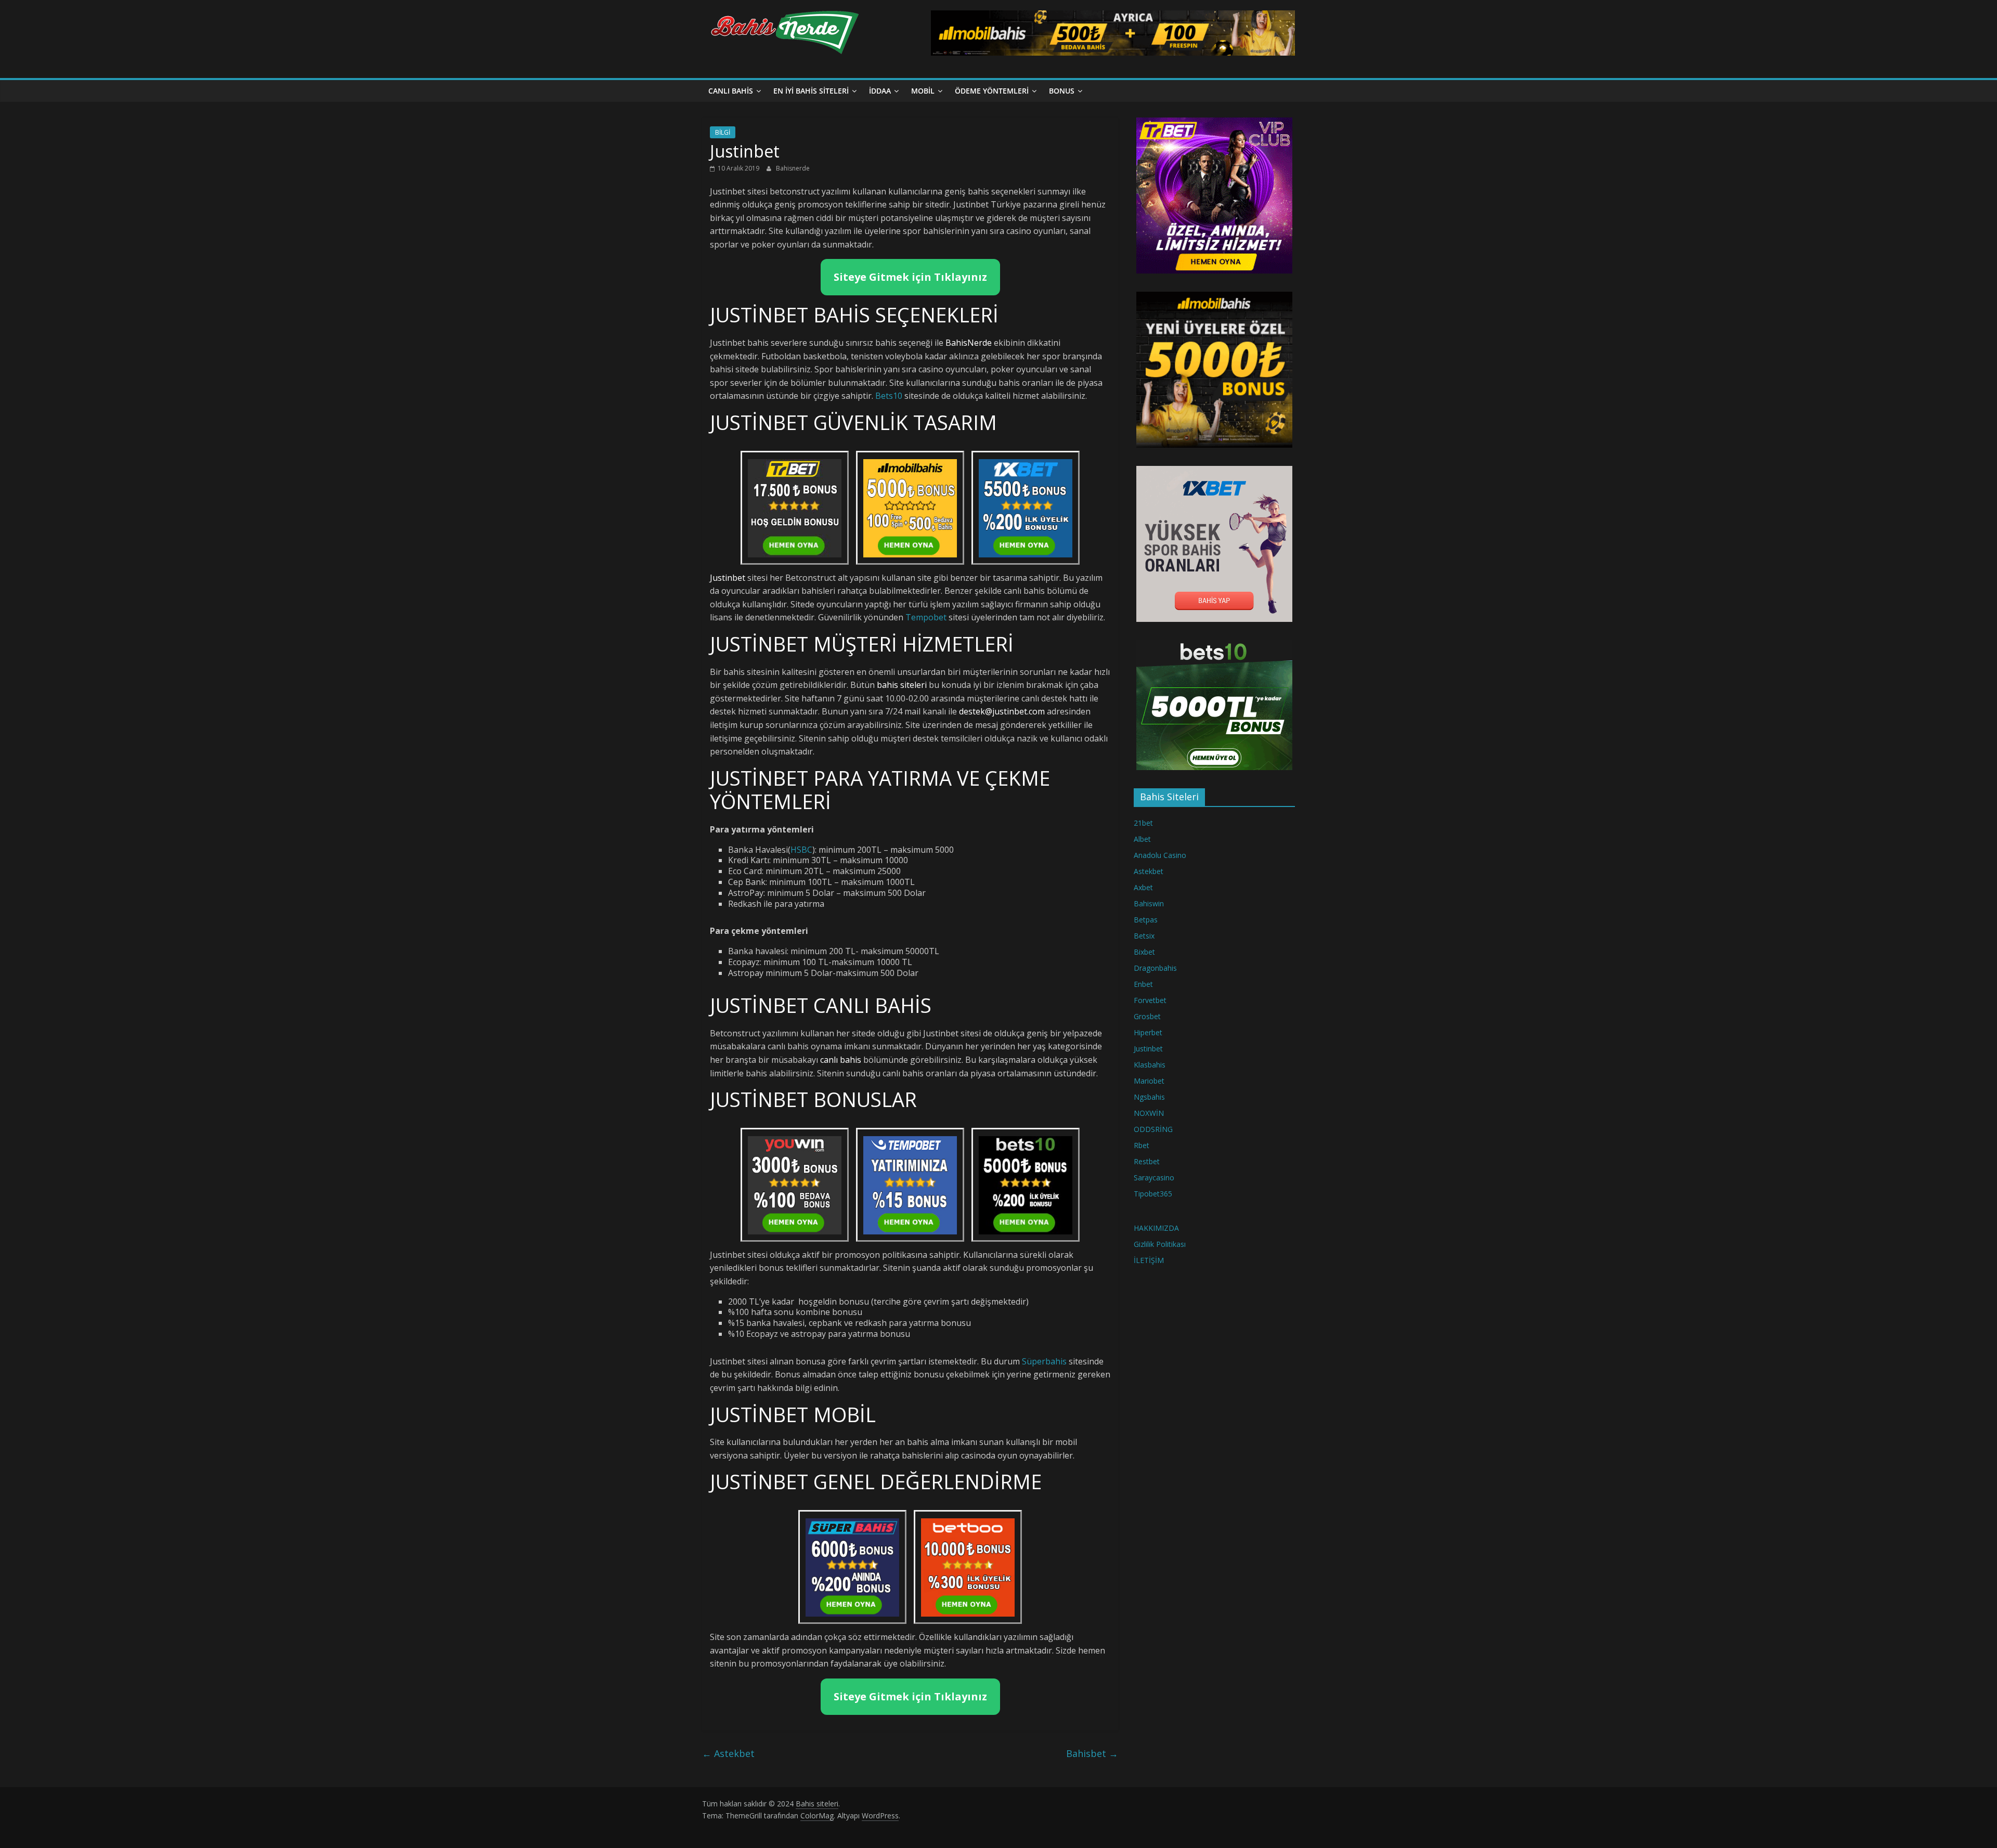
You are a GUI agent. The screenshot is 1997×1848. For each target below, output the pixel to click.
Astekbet (728, 1753)
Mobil (923, 91)
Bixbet (1144, 952)
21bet (1143, 823)
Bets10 (889, 396)
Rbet (1142, 1145)
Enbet (1143, 984)
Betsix (1144, 936)
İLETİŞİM (1149, 1260)
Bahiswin (1149, 903)
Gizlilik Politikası (1160, 1244)
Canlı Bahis (731, 91)
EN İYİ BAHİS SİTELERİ (811, 91)
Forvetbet (1150, 1000)
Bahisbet (1092, 1753)
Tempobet (926, 617)
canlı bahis (841, 1060)
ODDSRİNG (1153, 1129)
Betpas (1146, 920)
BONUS (1062, 91)
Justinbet (1148, 1049)
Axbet (1143, 887)
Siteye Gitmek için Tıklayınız (910, 277)
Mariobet (1149, 1081)
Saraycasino (1154, 1177)
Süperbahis (1044, 1361)
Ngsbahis (1149, 1097)
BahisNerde (969, 343)
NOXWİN (1149, 1113)
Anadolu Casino (1160, 855)
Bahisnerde (793, 168)
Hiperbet (1148, 1032)
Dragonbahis (1155, 968)
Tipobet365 (1153, 1194)
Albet (1142, 839)
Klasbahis (1150, 1065)
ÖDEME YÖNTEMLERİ (992, 91)
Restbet (1147, 1161)
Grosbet (1147, 1016)
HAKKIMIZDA (1156, 1228)
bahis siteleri (902, 685)
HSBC (801, 850)
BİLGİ (723, 132)
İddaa (880, 91)
